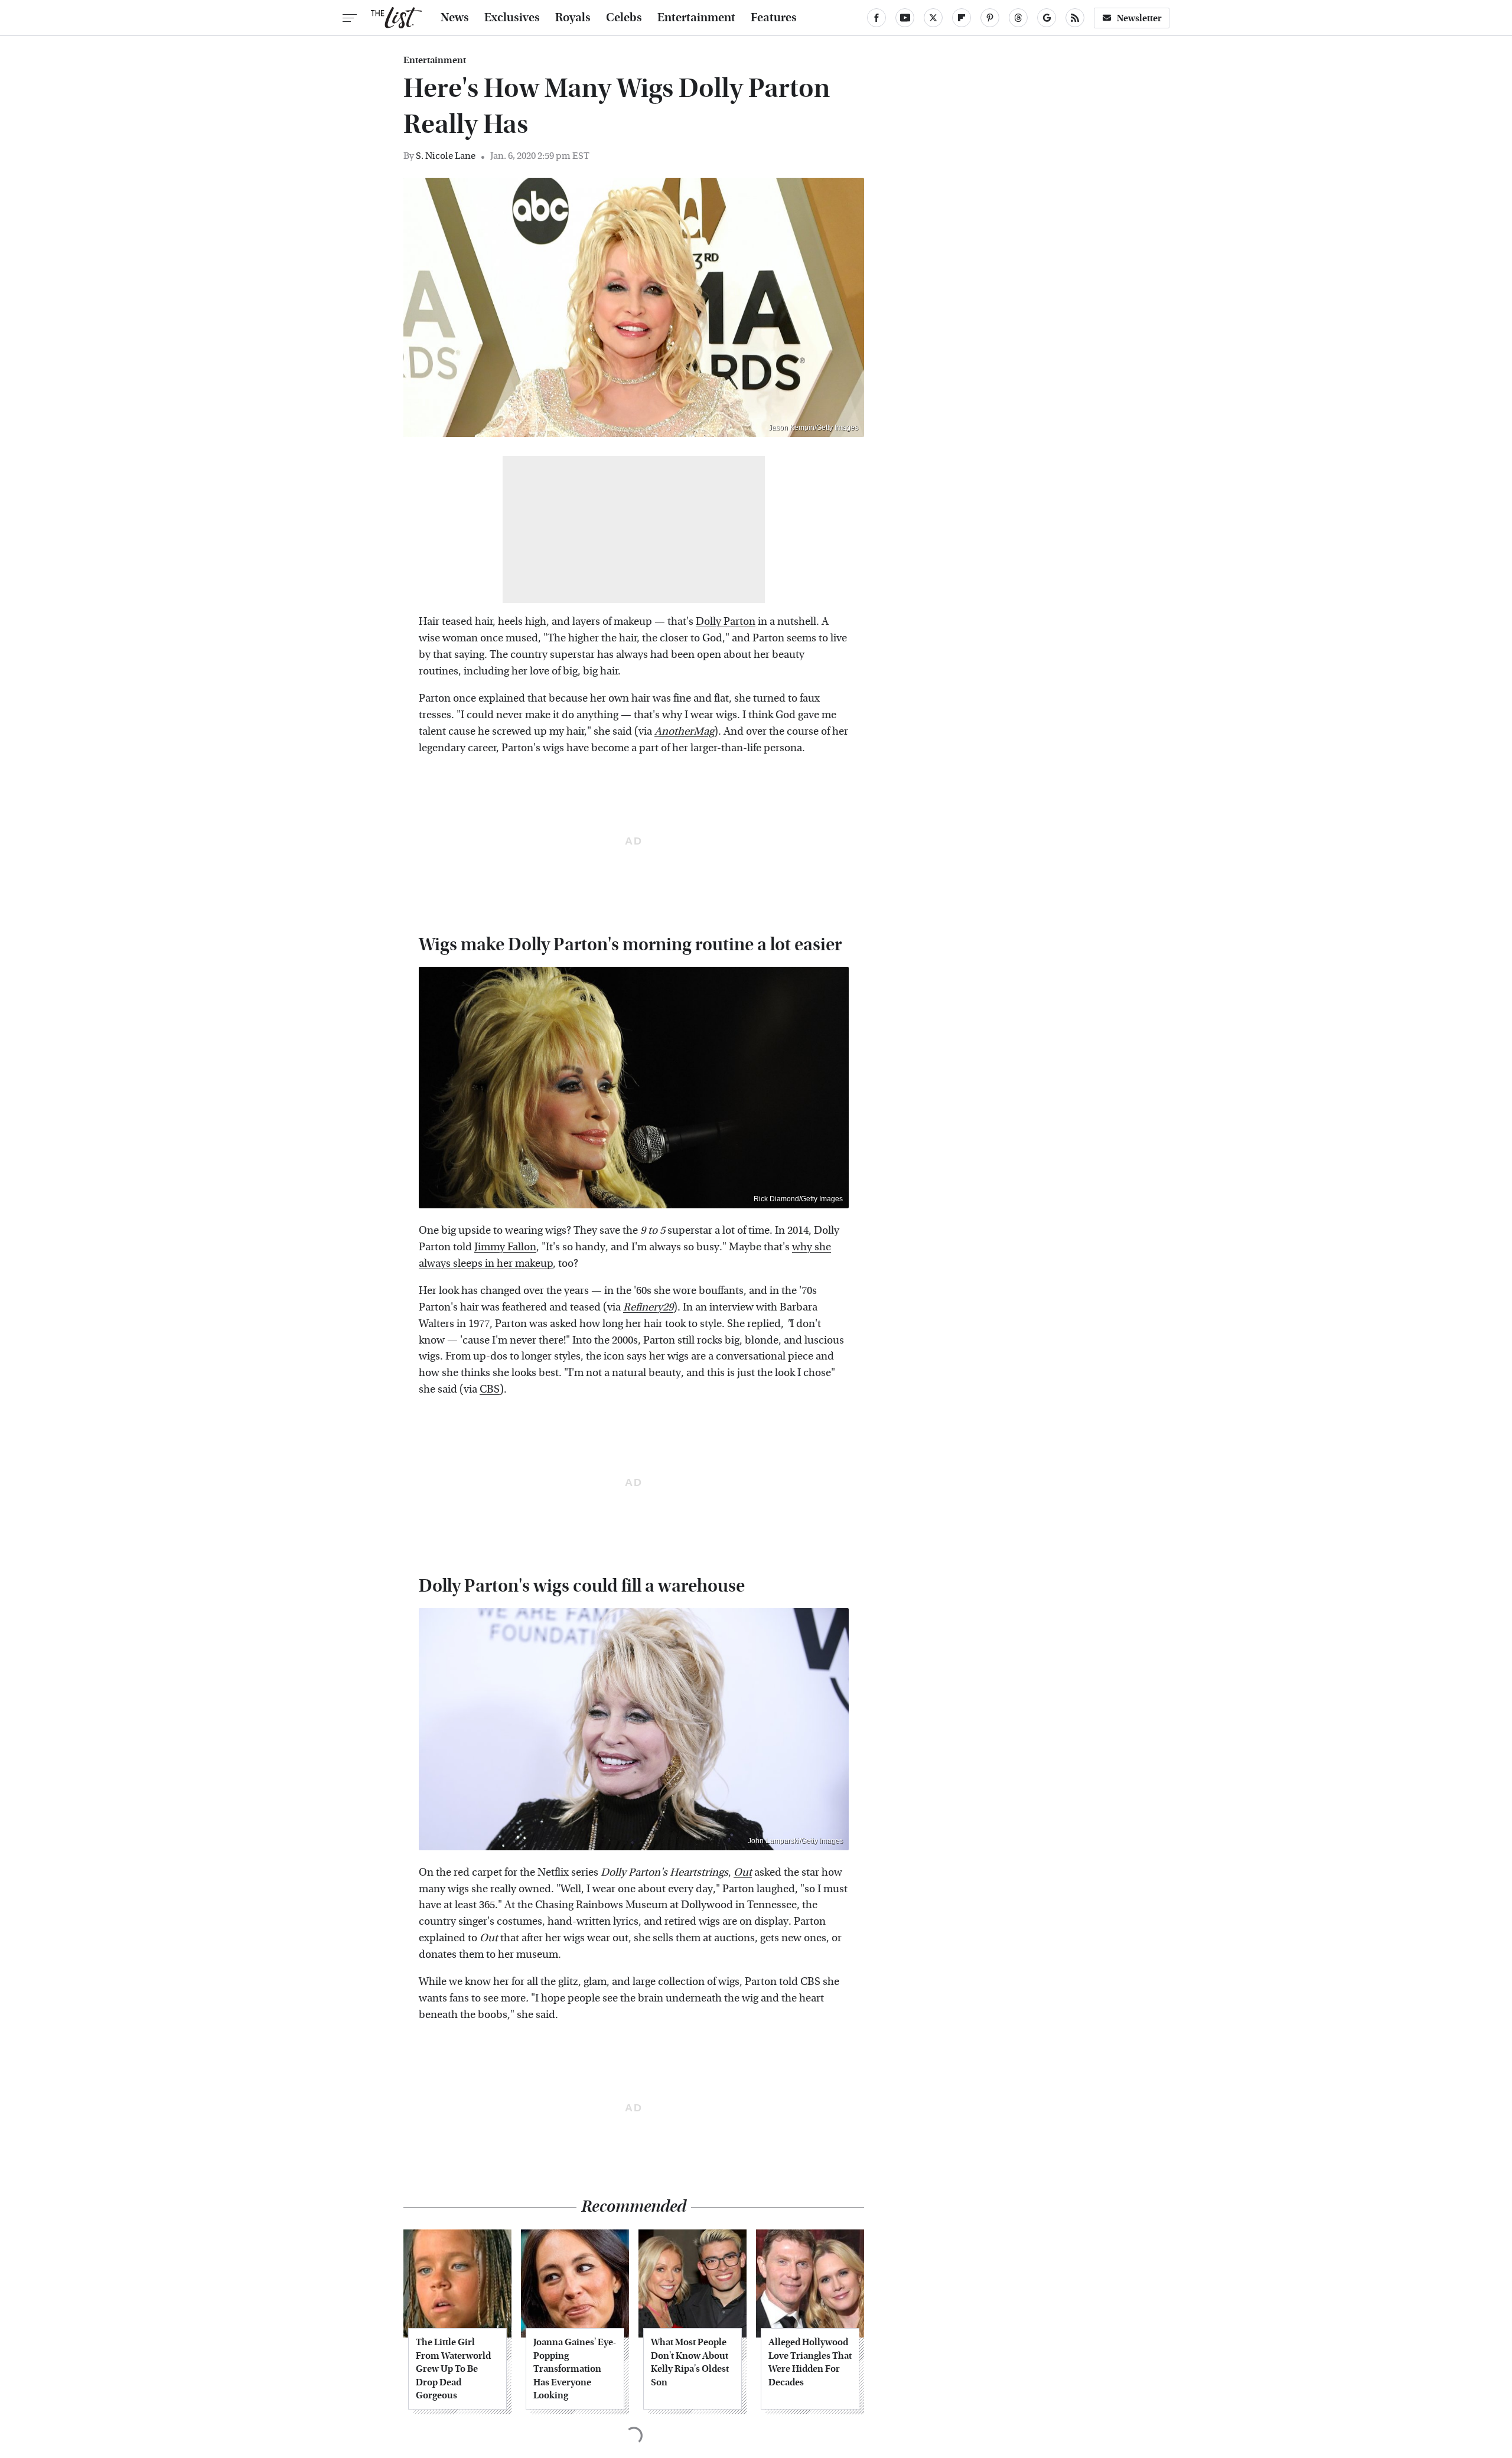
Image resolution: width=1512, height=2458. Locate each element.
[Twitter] (933, 18)
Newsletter (1139, 18)
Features (774, 18)
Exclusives (512, 18)
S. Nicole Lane (446, 156)
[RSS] (1075, 18)
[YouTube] (905, 18)
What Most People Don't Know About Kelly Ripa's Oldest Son (690, 2362)
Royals (573, 18)
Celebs (624, 18)
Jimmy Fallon (505, 1247)
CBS (490, 1389)
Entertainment (696, 18)
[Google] (1047, 18)
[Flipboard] (962, 18)
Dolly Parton (726, 622)
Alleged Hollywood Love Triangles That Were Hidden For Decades (810, 2362)
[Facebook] (876, 18)
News (455, 18)
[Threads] (1018, 18)
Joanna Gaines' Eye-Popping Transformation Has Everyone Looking (575, 2369)
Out (743, 1872)
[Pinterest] (990, 18)
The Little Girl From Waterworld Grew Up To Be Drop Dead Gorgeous (453, 2369)
